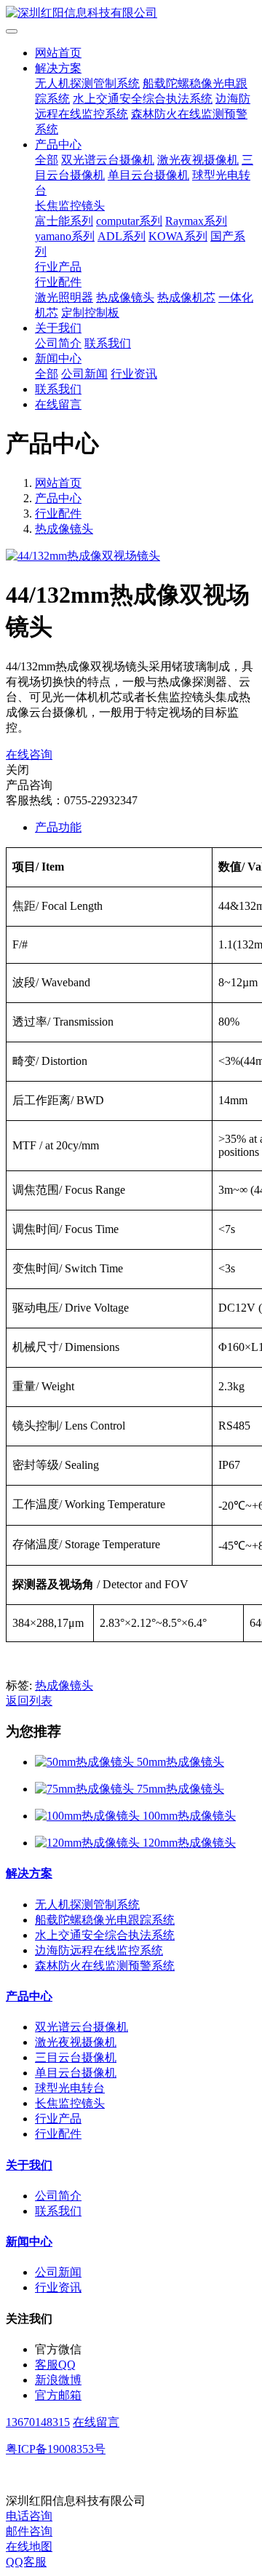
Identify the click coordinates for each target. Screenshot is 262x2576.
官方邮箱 (58, 2395)
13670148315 (38, 2422)
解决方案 (58, 68)
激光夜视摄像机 (198, 160)
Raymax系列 (196, 221)
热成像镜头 (125, 297)
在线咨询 (29, 754)
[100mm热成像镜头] (89, 1816)
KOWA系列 (178, 236)
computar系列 (129, 221)
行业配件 (58, 282)
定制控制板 (90, 313)
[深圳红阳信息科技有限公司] (131, 13)
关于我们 (58, 328)
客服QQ (55, 2365)
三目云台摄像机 (76, 2057)
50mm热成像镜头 (180, 1762)
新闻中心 (58, 358)
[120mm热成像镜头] (89, 1843)
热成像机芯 (186, 297)
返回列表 (29, 1701)
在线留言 (58, 404)
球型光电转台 (70, 2088)
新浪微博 (58, 2380)
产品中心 (58, 144)
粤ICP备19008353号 (56, 2449)
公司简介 (58, 343)
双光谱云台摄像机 (108, 160)
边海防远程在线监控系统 (99, 1950)
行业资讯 (134, 374)
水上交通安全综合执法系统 (143, 99)
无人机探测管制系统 (87, 83)
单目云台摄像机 (148, 175)
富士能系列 (64, 221)
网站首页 (58, 53)
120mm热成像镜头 (189, 1843)
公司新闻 (84, 374)
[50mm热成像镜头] (86, 1762)
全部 (47, 160)
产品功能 (58, 827)
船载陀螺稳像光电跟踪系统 (105, 1920)
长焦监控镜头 (70, 206)
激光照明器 (64, 297)
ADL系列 (122, 236)
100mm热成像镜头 (189, 1816)
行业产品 (58, 267)
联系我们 (108, 343)
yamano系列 (65, 236)
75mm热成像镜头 (180, 1789)
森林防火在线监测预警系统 (105, 1966)
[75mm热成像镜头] (86, 1789)
